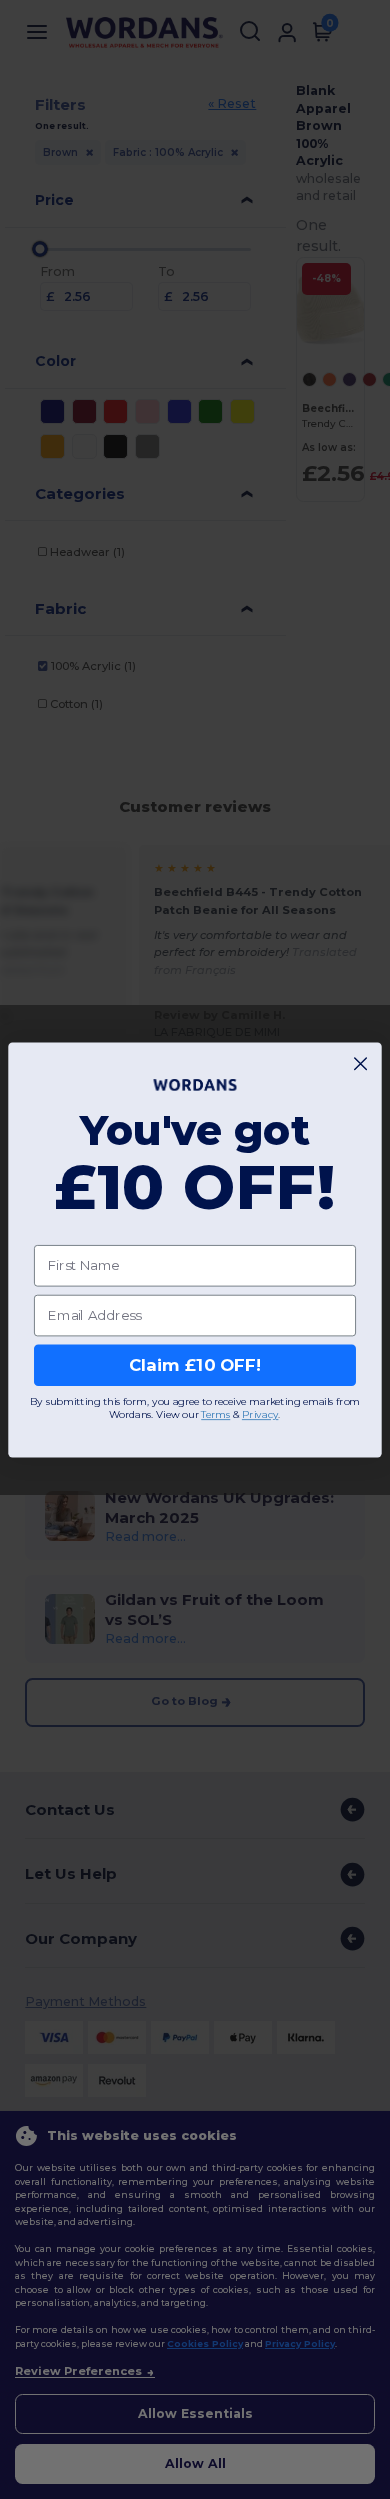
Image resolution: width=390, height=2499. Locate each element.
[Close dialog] (360, 1063)
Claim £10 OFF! (195, 1365)
